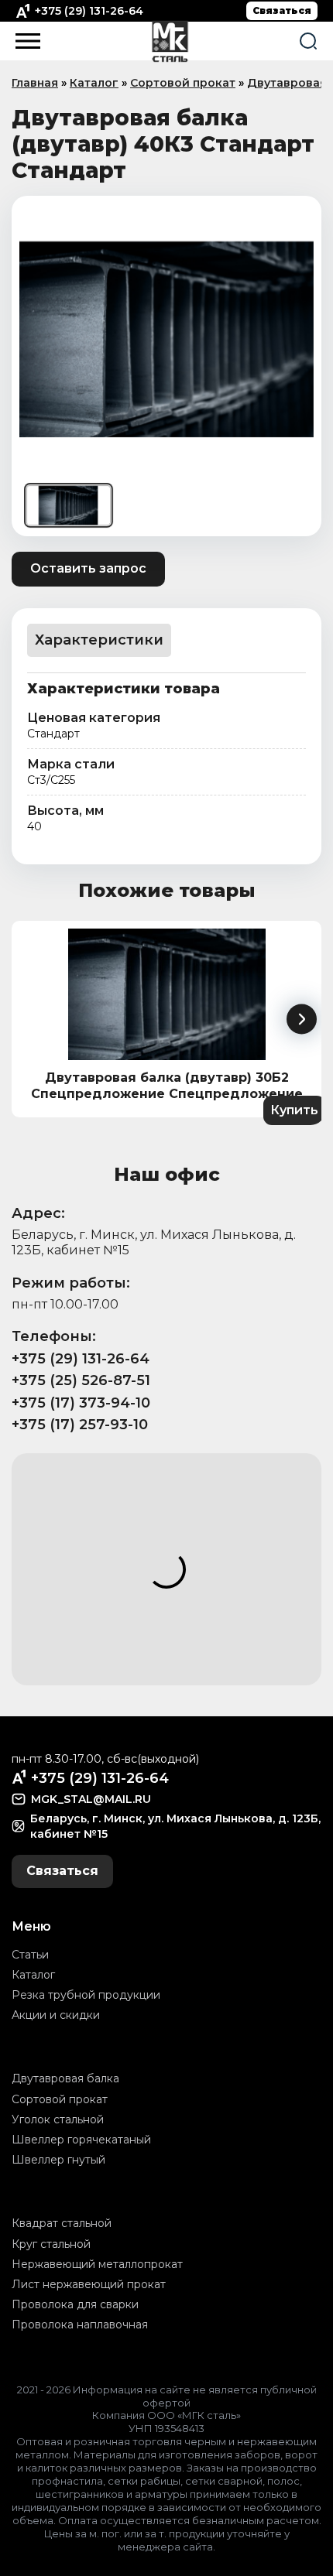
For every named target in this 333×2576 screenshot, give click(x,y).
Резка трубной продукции (86, 1995)
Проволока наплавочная (80, 2325)
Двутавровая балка (65, 2078)
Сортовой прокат (183, 83)
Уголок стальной (58, 2119)
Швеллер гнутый (58, 2160)
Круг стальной (51, 2244)
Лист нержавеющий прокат (89, 2284)
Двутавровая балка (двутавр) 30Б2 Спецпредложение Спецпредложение (167, 1086)
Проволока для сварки (75, 2304)
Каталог (94, 83)
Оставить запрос (88, 568)
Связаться (282, 10)
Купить (294, 1110)
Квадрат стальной (62, 2223)
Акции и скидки (56, 2015)
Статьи (30, 1955)
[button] (302, 1019)
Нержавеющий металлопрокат (97, 2264)
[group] (166, 339)
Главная (35, 83)
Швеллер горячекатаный (81, 2140)
